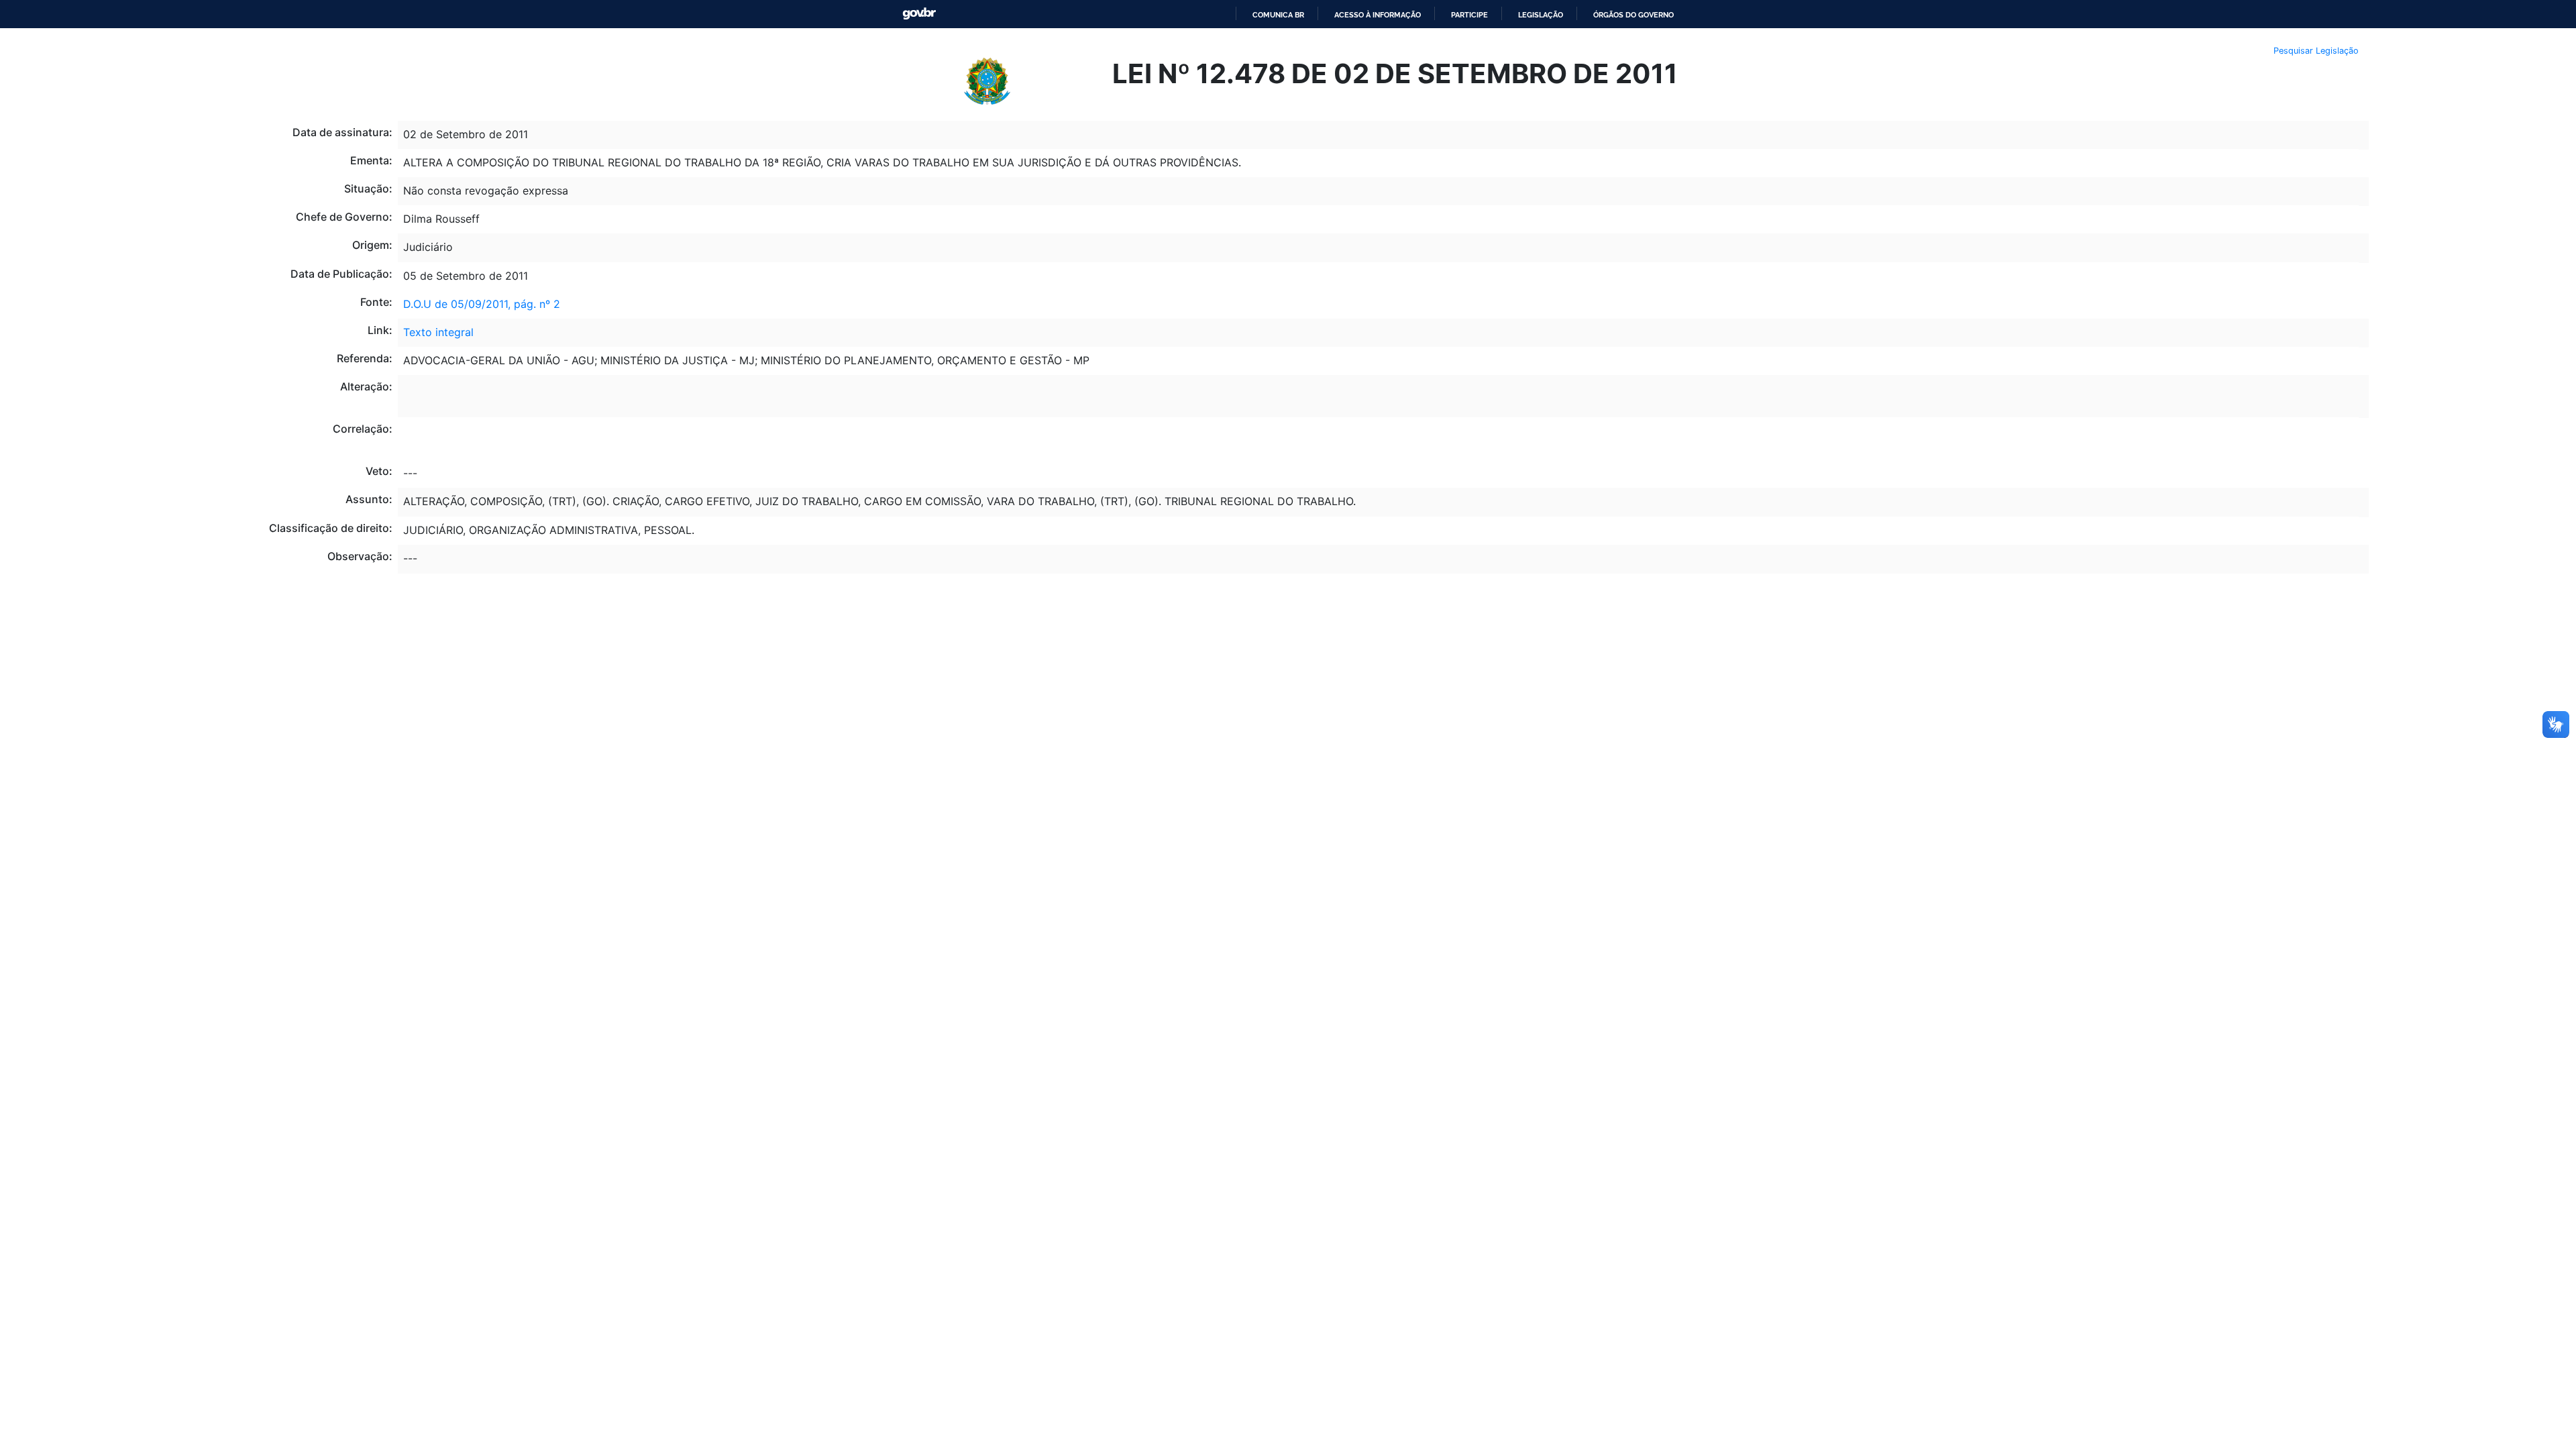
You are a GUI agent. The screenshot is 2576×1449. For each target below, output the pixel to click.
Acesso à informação (1378, 15)
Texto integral (438, 332)
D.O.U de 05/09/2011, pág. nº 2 (482, 304)
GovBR (919, 14)
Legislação (1541, 15)
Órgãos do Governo (1633, 15)
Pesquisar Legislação (2316, 51)
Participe (1469, 15)
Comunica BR (1278, 15)
